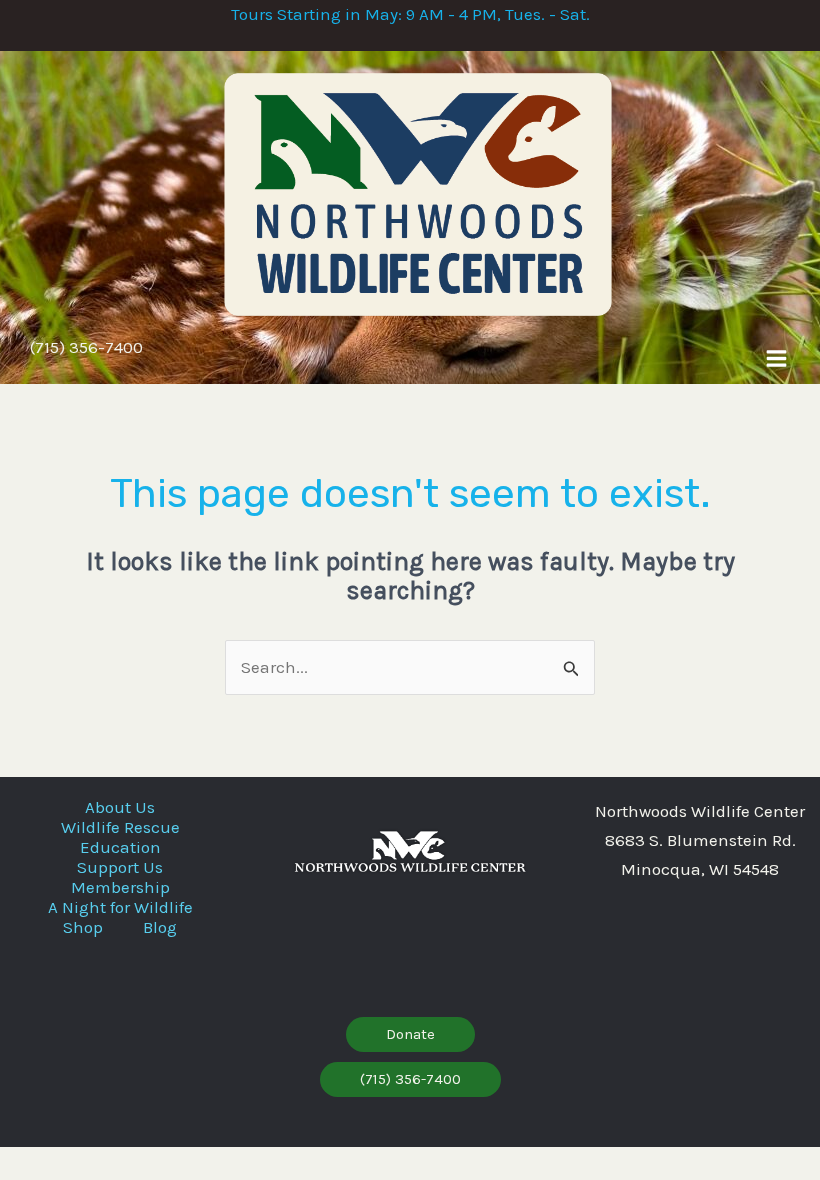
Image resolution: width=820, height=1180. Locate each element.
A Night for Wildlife (120, 907)
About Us (120, 807)
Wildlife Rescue (120, 827)
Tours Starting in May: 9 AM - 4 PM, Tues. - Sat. (410, 14)
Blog (160, 927)
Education (120, 847)
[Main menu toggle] (776, 358)
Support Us (120, 867)
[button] (410, 1034)
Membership (120, 887)
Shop (83, 927)
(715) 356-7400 (86, 347)
